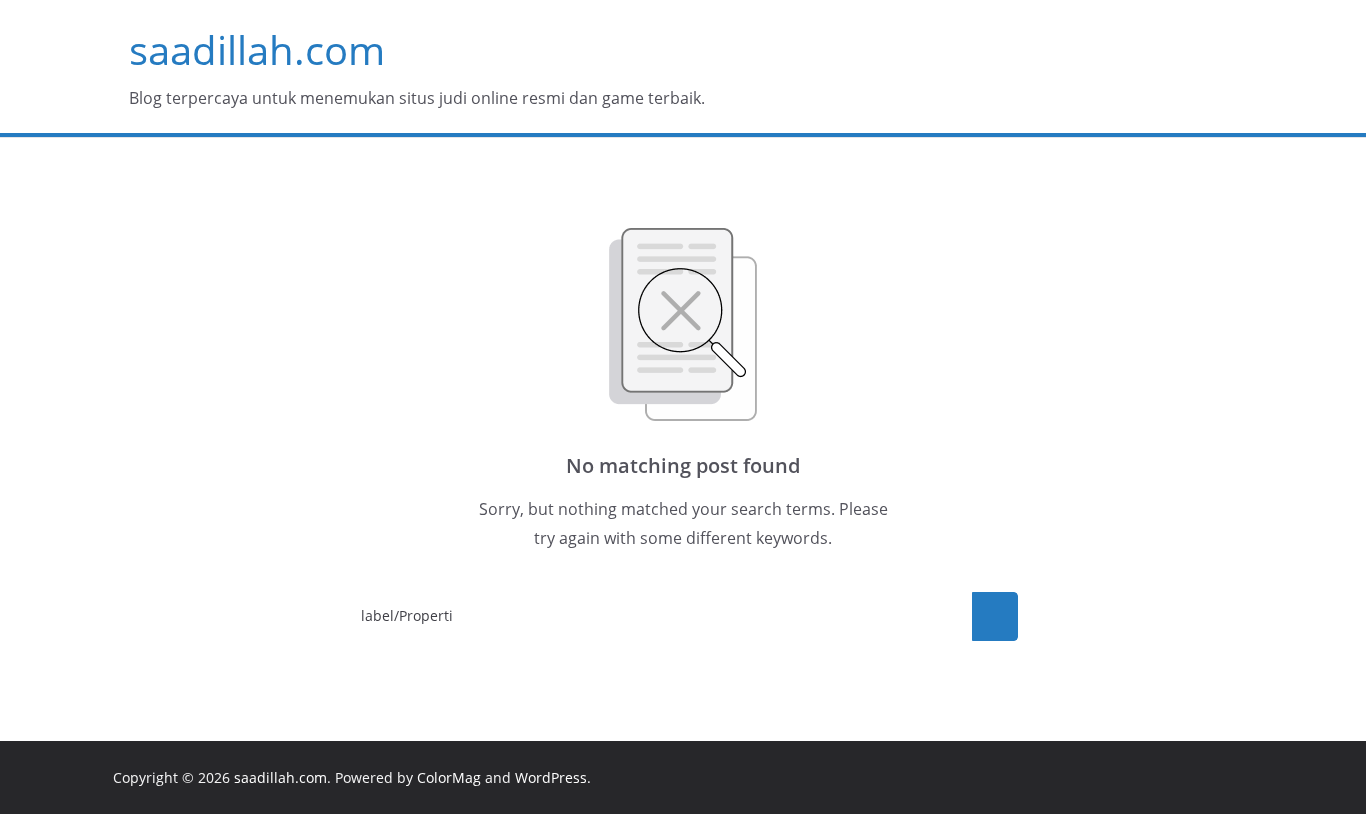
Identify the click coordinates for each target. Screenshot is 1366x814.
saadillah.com (257, 49)
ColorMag (449, 777)
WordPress (551, 777)
